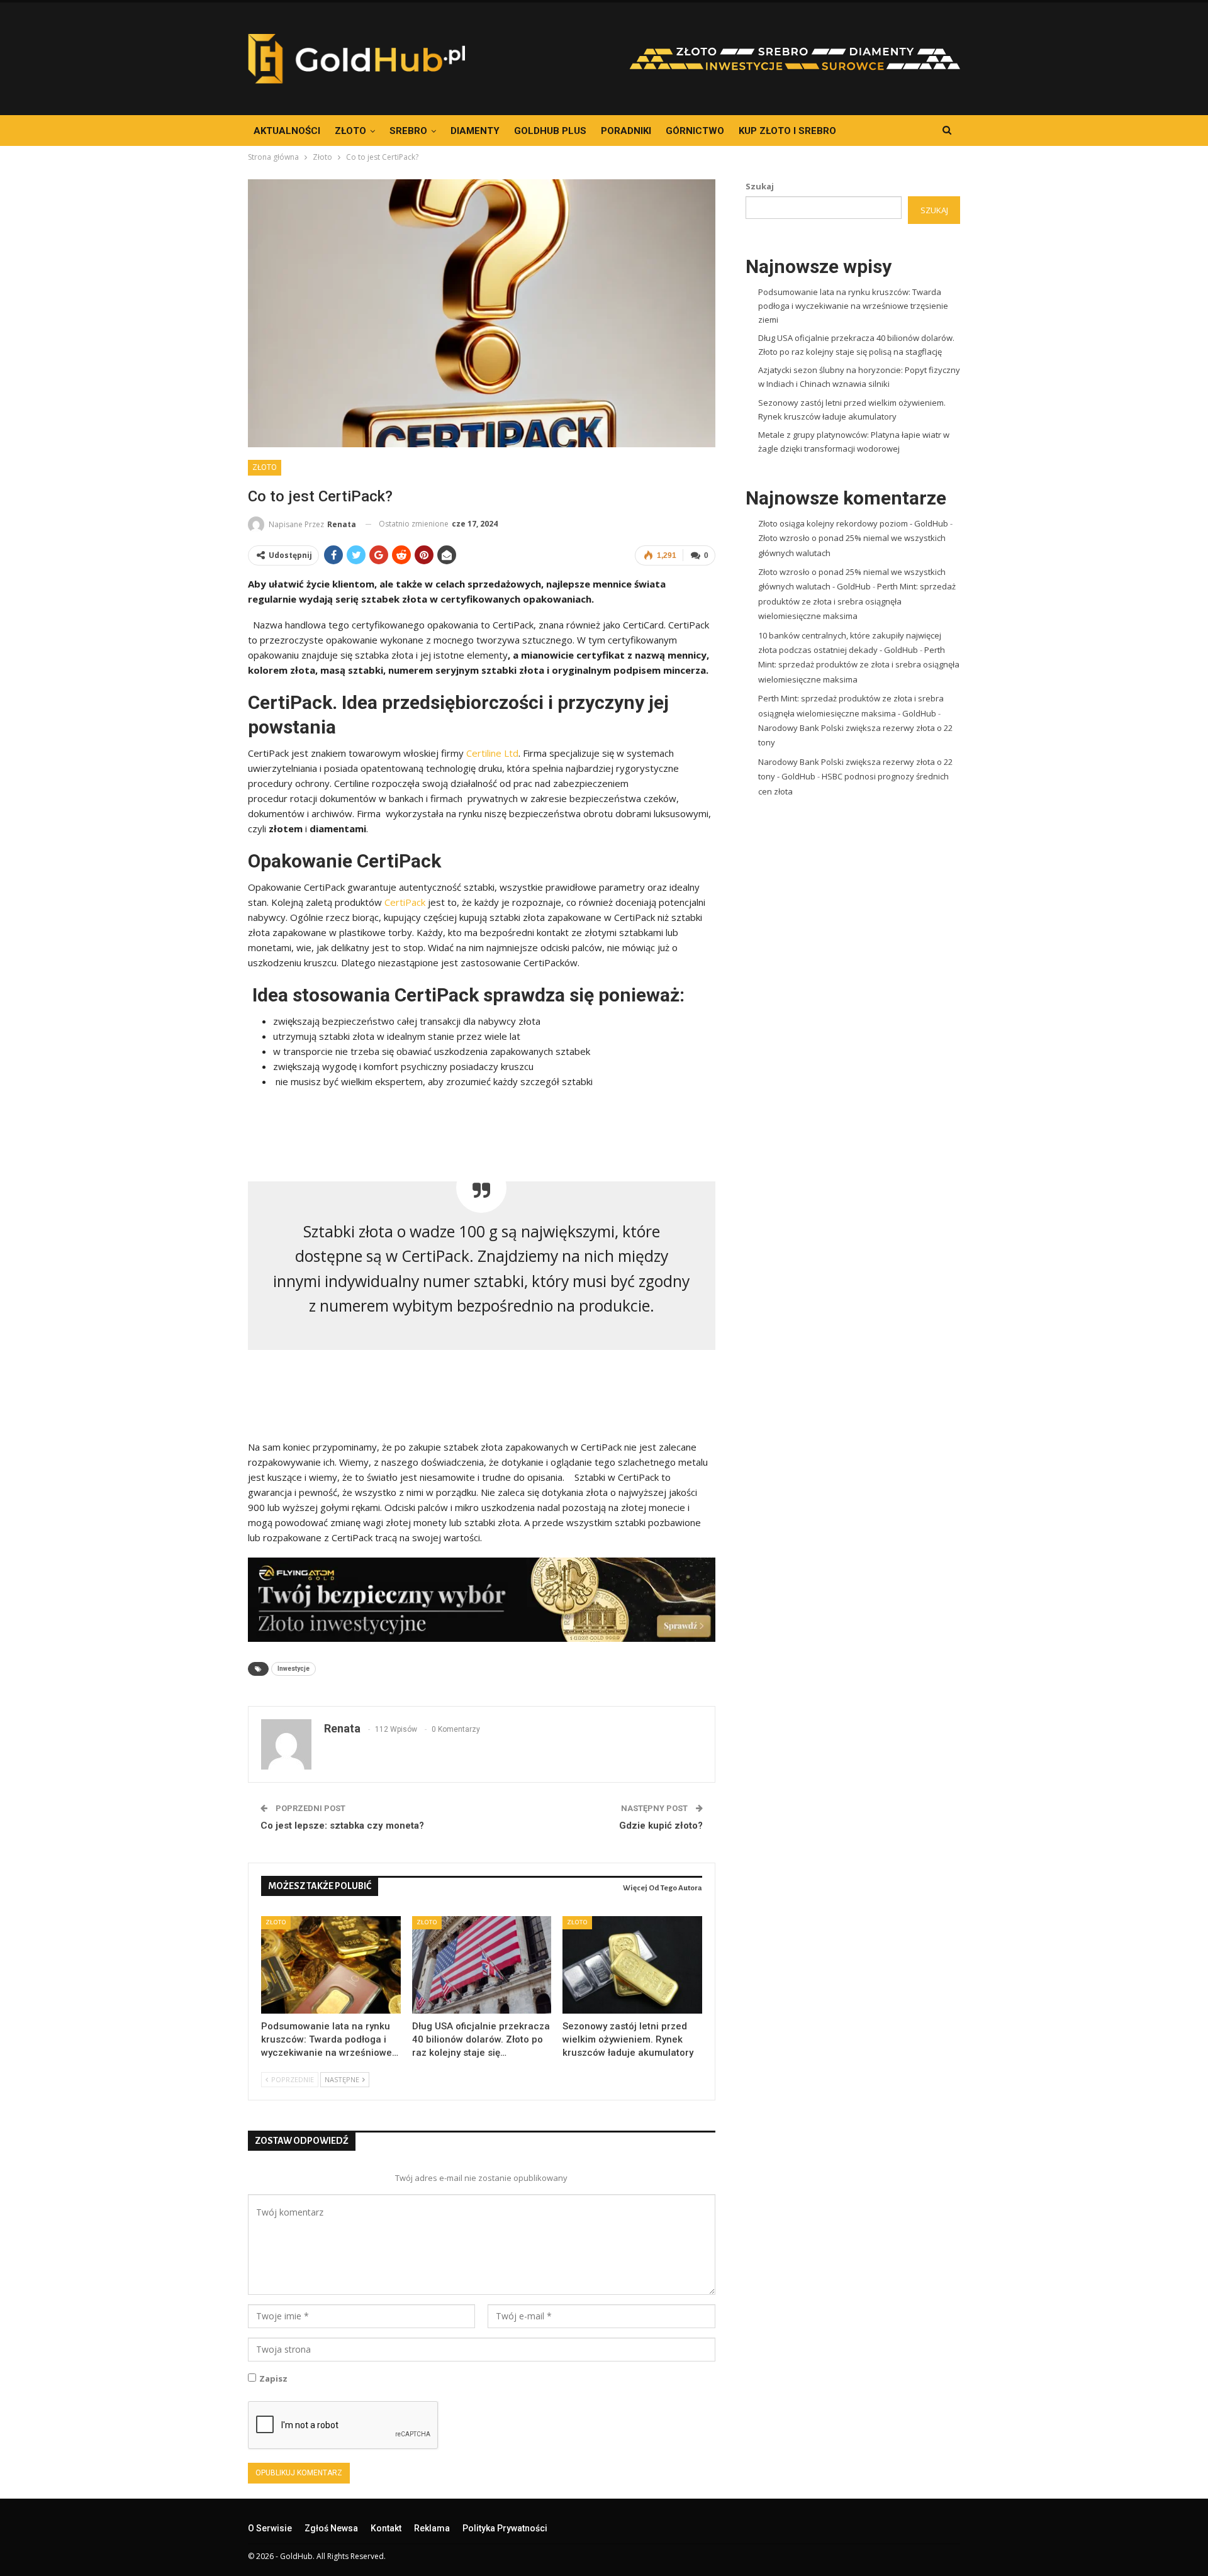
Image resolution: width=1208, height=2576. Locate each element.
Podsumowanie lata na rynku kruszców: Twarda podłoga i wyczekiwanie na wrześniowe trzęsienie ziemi (853, 306)
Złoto (350, 131)
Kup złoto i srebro (787, 131)
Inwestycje (294, 1669)
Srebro (408, 131)
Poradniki (626, 131)
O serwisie (270, 2528)
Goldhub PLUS (550, 131)
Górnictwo (695, 131)
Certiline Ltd (492, 753)
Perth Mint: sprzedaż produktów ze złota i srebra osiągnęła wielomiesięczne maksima (857, 601)
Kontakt (386, 2528)
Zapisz (273, 2378)
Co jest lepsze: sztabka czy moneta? (342, 1826)
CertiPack (405, 902)
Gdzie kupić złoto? (661, 1826)
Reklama (432, 2528)
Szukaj (760, 186)
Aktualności (287, 131)
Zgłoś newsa (331, 2528)
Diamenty (475, 131)
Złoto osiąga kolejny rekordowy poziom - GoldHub (853, 523)
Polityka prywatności (505, 2528)
